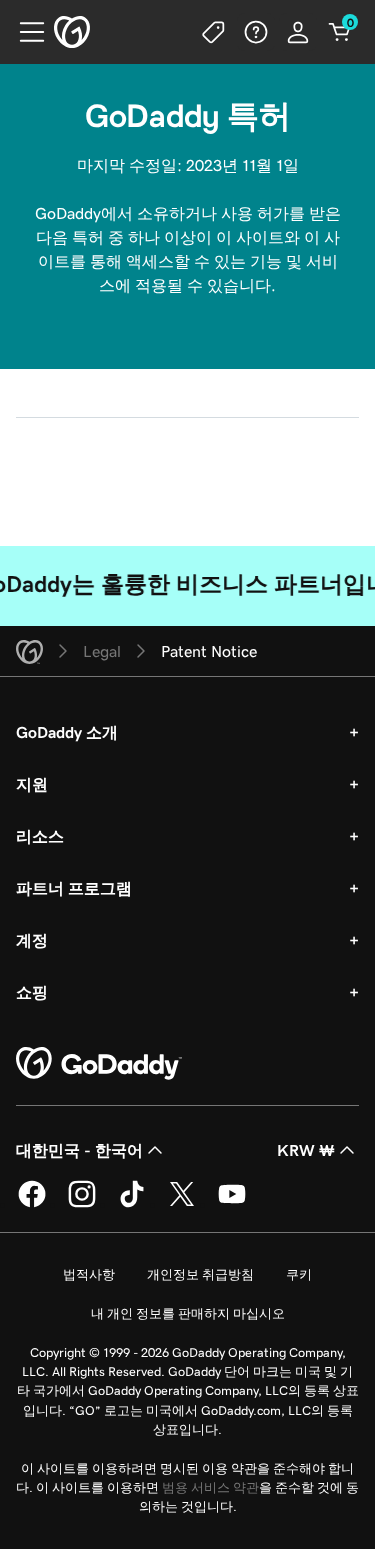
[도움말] (256, 32)
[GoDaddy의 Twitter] (182, 1204)
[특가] (214, 32)
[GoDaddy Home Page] (99, 1064)
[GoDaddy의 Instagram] (82, 1204)
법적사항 (89, 1274)
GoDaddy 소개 (67, 732)
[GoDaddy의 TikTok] (132, 1204)
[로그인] (298, 32)
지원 (32, 784)
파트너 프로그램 (74, 888)
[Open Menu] (24, 32)
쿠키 (299, 1274)
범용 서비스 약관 (210, 1487)
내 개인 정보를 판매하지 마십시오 (188, 1313)
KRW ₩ (306, 1150)
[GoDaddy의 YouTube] (232, 1204)
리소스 (40, 836)
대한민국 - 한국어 (79, 1150)
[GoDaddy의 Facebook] (32, 1204)
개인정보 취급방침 (200, 1274)
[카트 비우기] (340, 32)
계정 (32, 940)
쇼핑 (32, 992)
